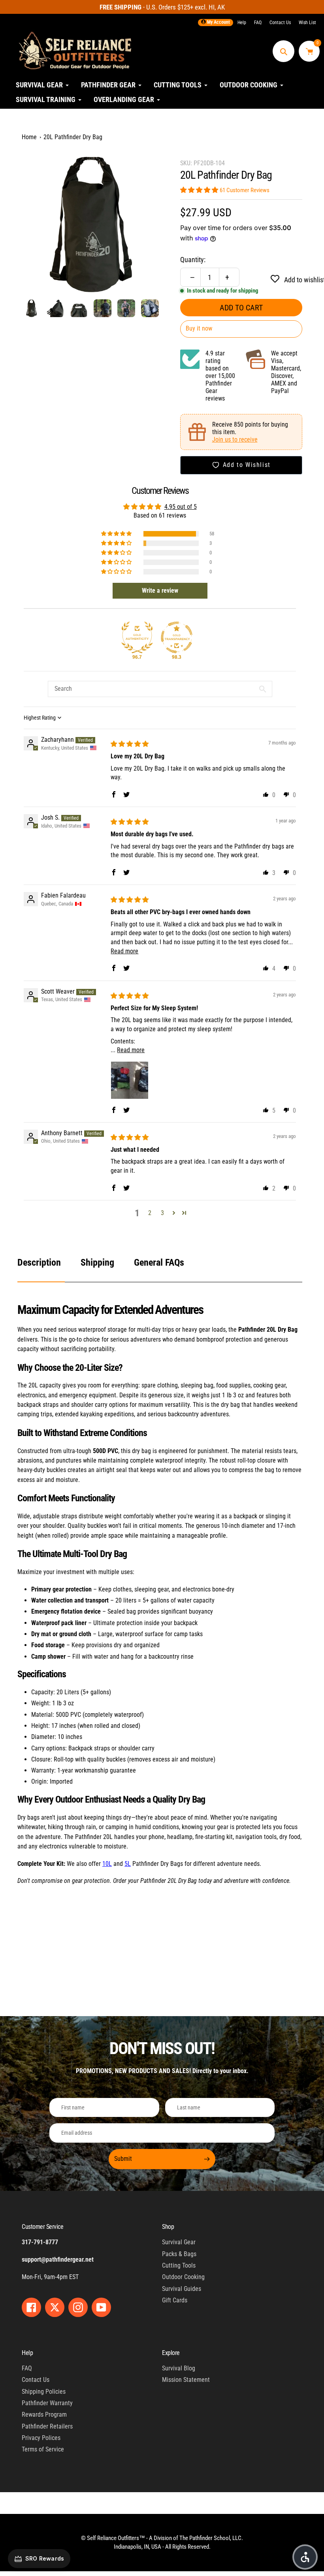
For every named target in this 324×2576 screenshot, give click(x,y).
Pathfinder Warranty (47, 2403)
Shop (168, 2227)
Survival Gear (179, 2242)
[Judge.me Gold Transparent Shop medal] (177, 637)
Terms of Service (43, 2449)
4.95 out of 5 (181, 507)
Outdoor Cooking (183, 2277)
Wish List (307, 23)
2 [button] (150, 1213)
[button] (200, 190)
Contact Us (280, 23)
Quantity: (193, 260)
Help (242, 23)
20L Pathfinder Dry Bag (73, 137)
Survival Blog (179, 2368)
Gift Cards (175, 2300)
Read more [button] (124, 951)
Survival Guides (182, 2289)
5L (128, 1864)
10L (107, 1864)
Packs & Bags (179, 2254)
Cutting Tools (179, 2265)
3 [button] (162, 1213)
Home (29, 137)
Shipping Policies (44, 2392)
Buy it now (199, 328)
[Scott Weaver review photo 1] (130, 1080)
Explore (171, 2353)
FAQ (258, 23)
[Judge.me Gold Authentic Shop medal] (137, 637)
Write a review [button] (160, 591)
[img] (130, 744)
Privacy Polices (41, 2438)
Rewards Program (44, 2414)
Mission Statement (186, 2380)
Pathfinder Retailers (47, 2426)
